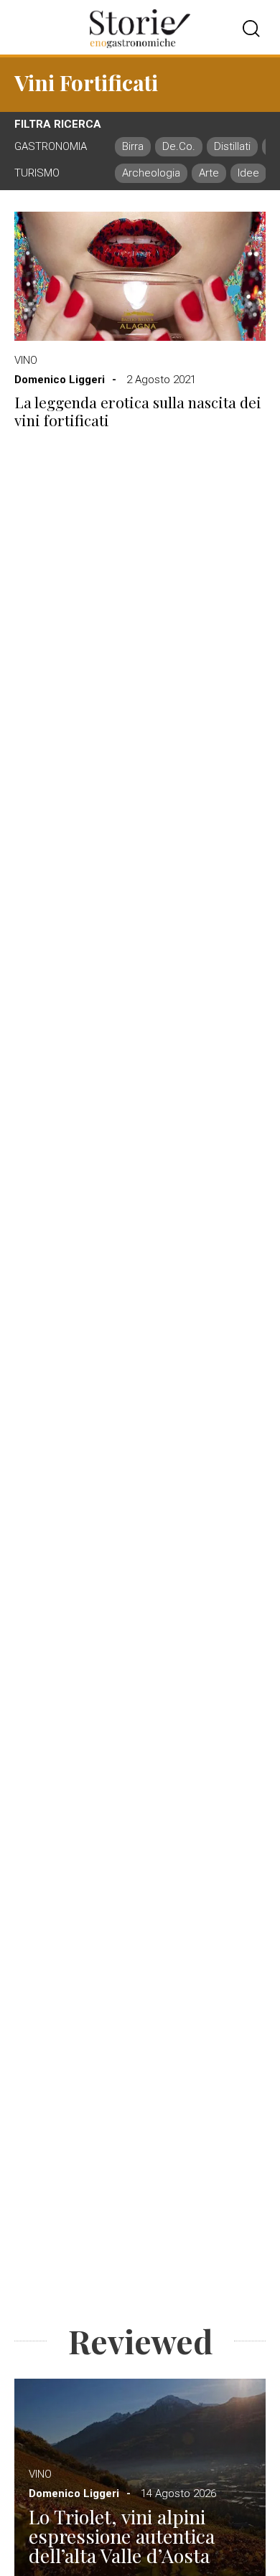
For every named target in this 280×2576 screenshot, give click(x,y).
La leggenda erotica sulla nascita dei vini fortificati (138, 411)
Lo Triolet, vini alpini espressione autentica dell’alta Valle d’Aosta (122, 2536)
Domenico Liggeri (60, 380)
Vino (26, 360)
